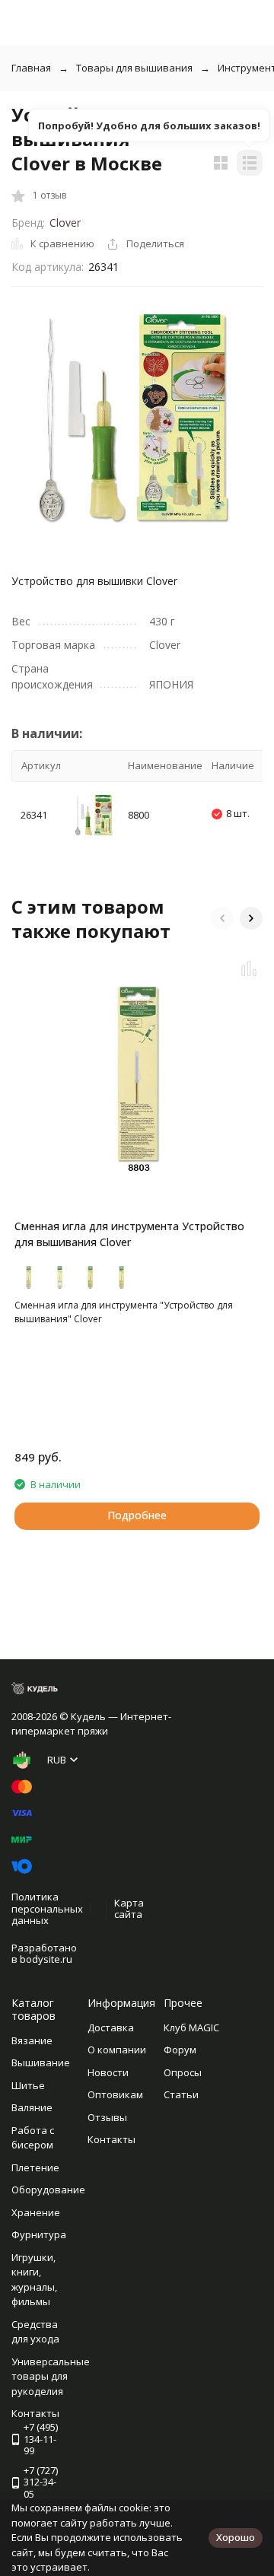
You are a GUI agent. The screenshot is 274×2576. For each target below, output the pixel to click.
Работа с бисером (33, 2138)
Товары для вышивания (134, 68)
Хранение (36, 2212)
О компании (117, 2050)
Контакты (112, 2139)
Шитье (28, 2085)
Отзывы (107, 2117)
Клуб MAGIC (191, 2027)
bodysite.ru (46, 1959)
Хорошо (236, 2537)
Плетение (35, 2167)
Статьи (181, 2094)
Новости (108, 2072)
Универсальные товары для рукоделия (51, 2376)
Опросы (183, 2072)
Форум (180, 2050)
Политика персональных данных (47, 1908)
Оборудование (48, 2190)
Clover (65, 223)
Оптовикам (115, 2094)
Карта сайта (129, 1909)
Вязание (32, 2040)
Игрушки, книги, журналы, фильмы (34, 2280)
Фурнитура (39, 2234)
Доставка (111, 2027)
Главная (31, 68)
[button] (222, 918)
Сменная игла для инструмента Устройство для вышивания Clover (129, 1234)
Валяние (32, 2107)
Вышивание (41, 2062)
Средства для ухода (35, 2332)
